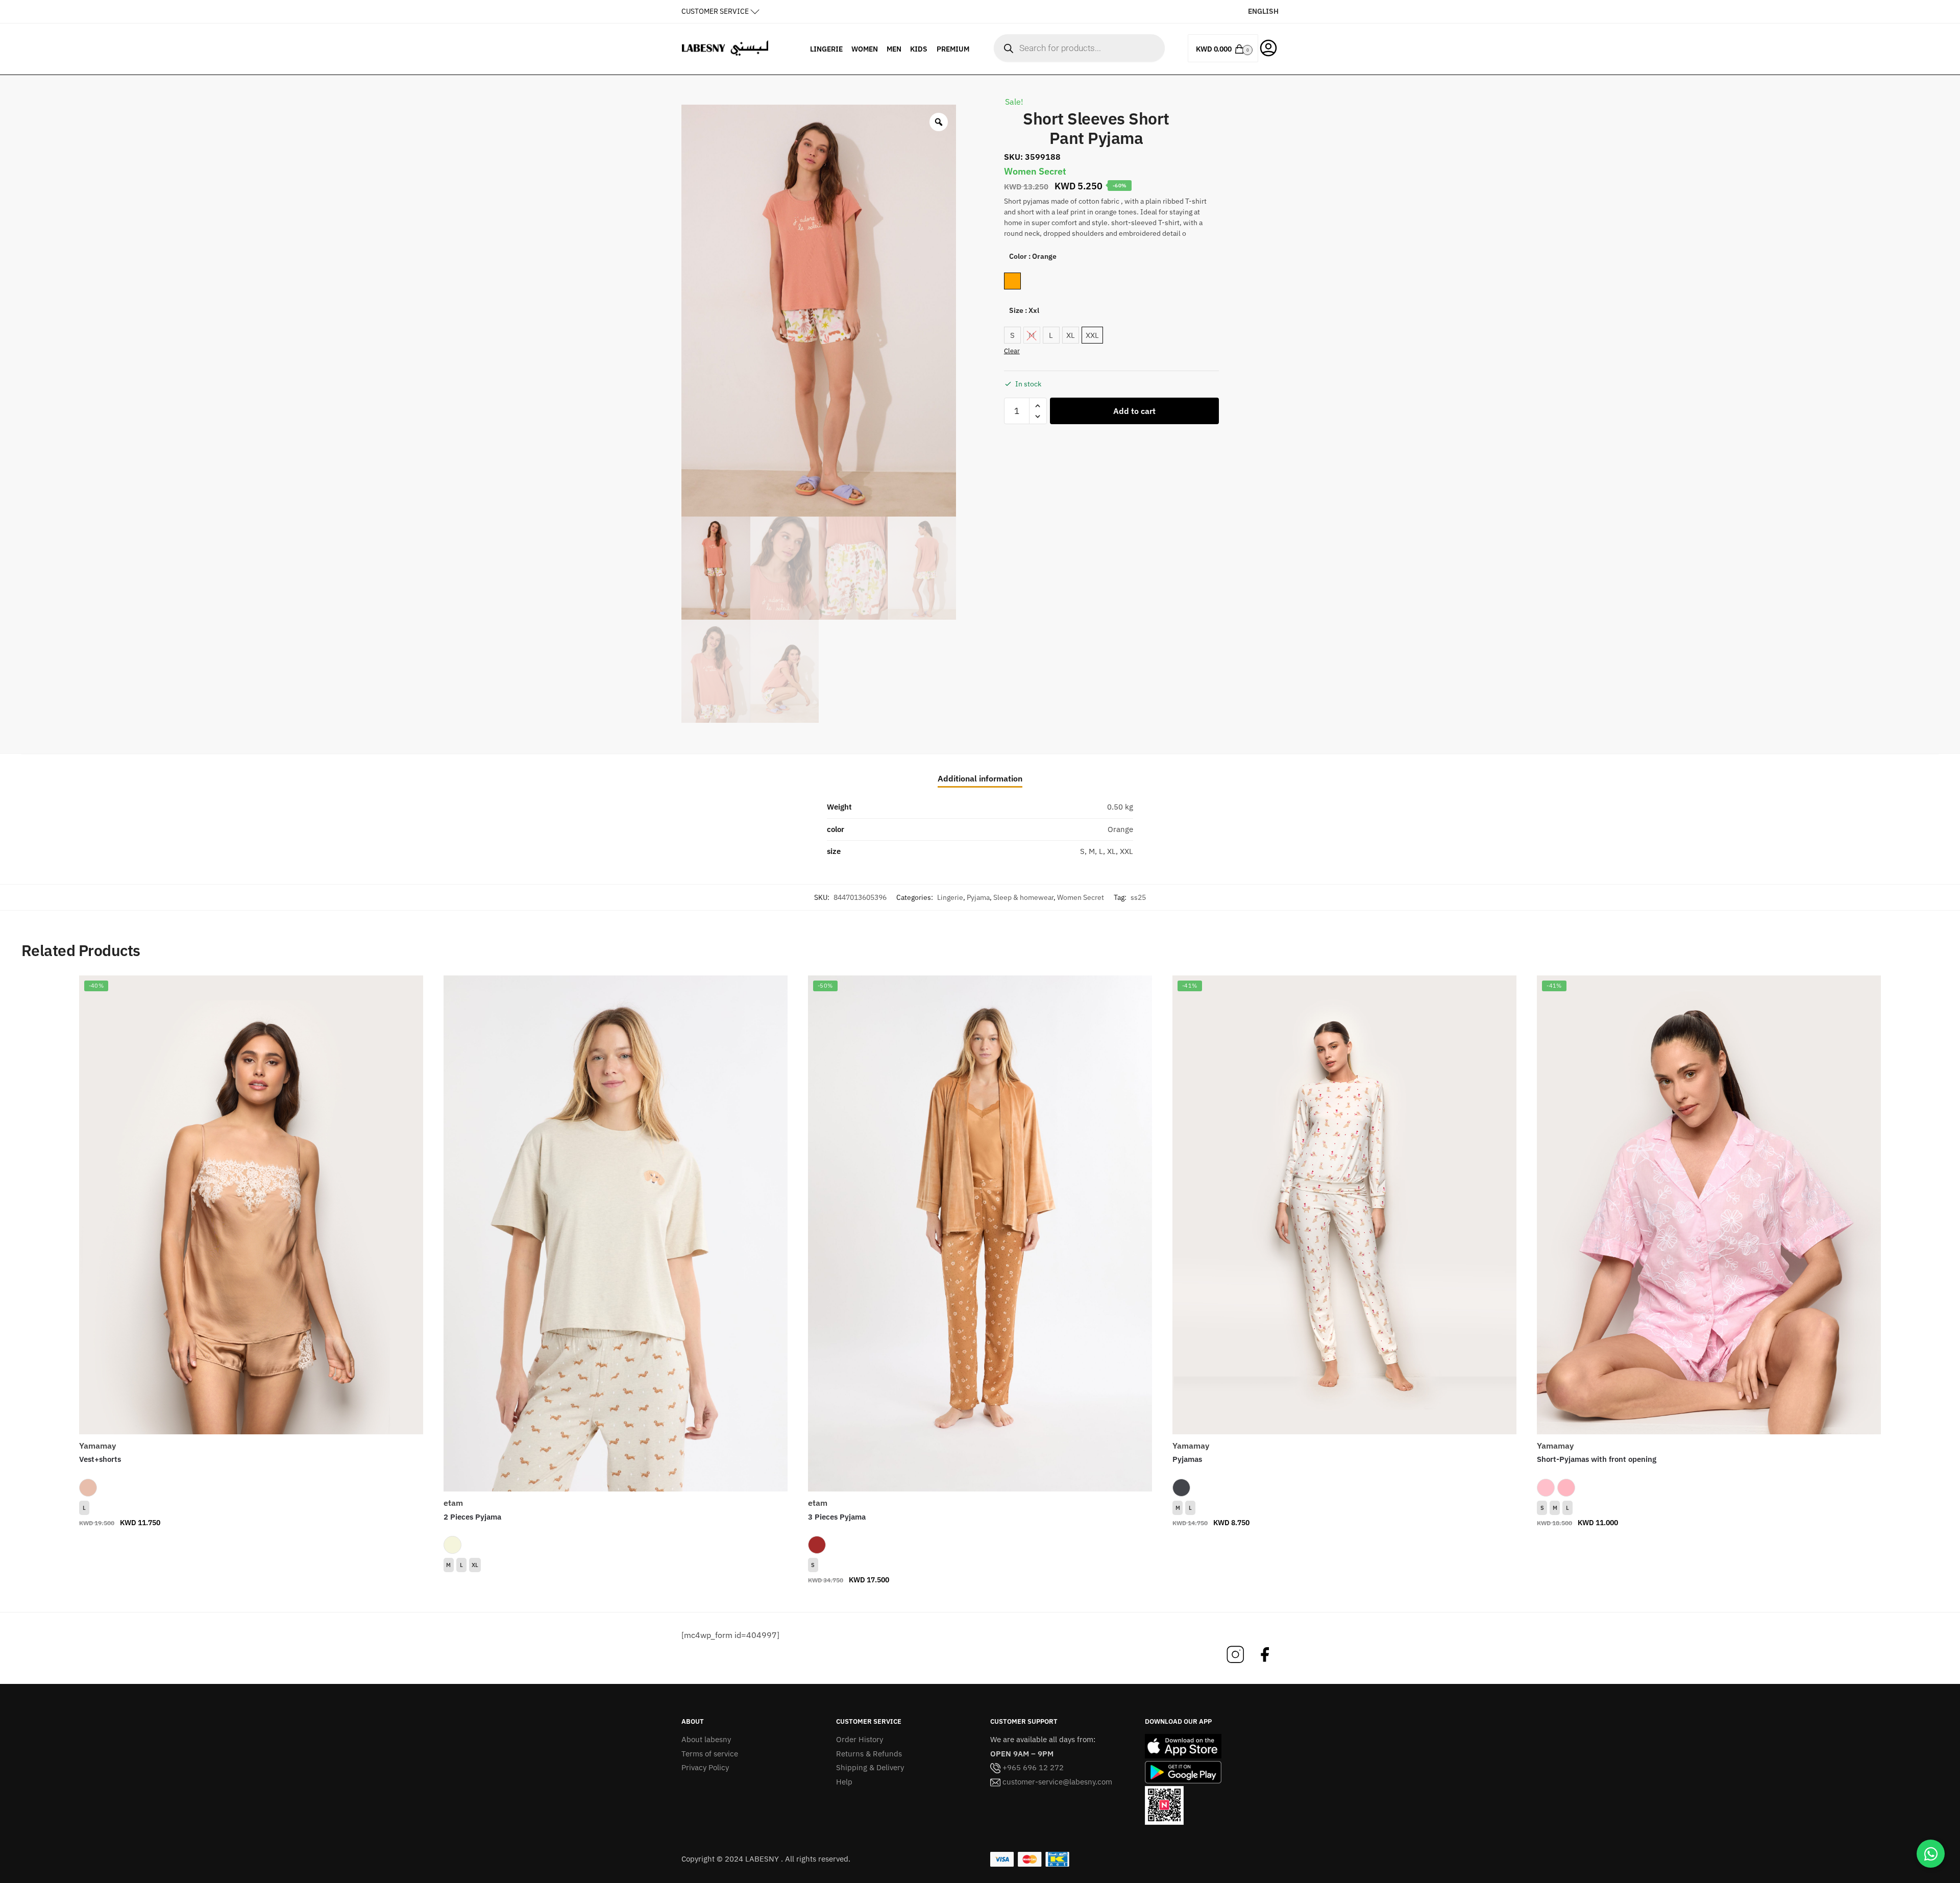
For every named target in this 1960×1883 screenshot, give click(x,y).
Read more (616, 1582)
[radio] (1012, 281)
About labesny (706, 1739)
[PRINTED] (1181, 1487)
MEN (894, 49)
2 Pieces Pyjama (472, 1517)
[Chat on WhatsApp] (1931, 1854)
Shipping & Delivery (870, 1767)
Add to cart (1134, 411)
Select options (251, 1543)
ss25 (1138, 897)
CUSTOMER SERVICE (715, 11)
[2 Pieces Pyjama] (616, 1233)
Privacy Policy (705, 1767)
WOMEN (865, 49)
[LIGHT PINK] (1566, 1487)
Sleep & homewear (1023, 897)
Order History (860, 1739)
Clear (1012, 351)
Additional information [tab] (980, 778)
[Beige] (452, 1545)
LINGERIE (826, 49)
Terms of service (710, 1754)
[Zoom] (939, 122)
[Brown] (817, 1545)
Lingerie (950, 897)
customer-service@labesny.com (1056, 1782)
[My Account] (1268, 47)
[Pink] (1546, 1487)
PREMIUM (953, 49)
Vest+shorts (100, 1459)
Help (844, 1782)
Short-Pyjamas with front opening (1597, 1459)
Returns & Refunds (869, 1754)
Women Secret (1081, 897)
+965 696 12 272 (1032, 1767)
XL (475, 1565)
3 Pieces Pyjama (837, 1517)
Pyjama (978, 897)
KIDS (919, 49)
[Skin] (88, 1487)
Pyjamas (1187, 1459)
